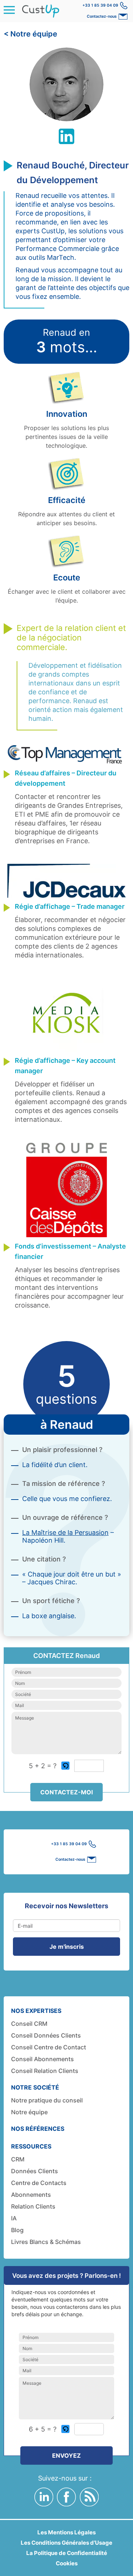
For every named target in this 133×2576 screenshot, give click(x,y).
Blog (17, 2230)
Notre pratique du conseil (47, 2100)
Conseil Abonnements (42, 2059)
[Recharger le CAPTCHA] (65, 1766)
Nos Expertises (36, 2011)
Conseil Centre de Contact (49, 2047)
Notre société (35, 2087)
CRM (18, 2159)
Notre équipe (29, 2112)
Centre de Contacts (39, 2183)
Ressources (31, 2146)
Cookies (67, 2563)
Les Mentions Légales (66, 2532)
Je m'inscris (67, 1947)
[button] (66, 1766)
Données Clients (35, 2171)
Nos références (38, 2129)
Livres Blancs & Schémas (46, 2242)
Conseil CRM (29, 2024)
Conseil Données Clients (46, 2035)
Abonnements (31, 2195)
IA (14, 2218)
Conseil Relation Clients (45, 2071)
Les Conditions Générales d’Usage (66, 2543)
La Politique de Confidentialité (67, 2553)
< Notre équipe (30, 34)
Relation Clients (33, 2206)
